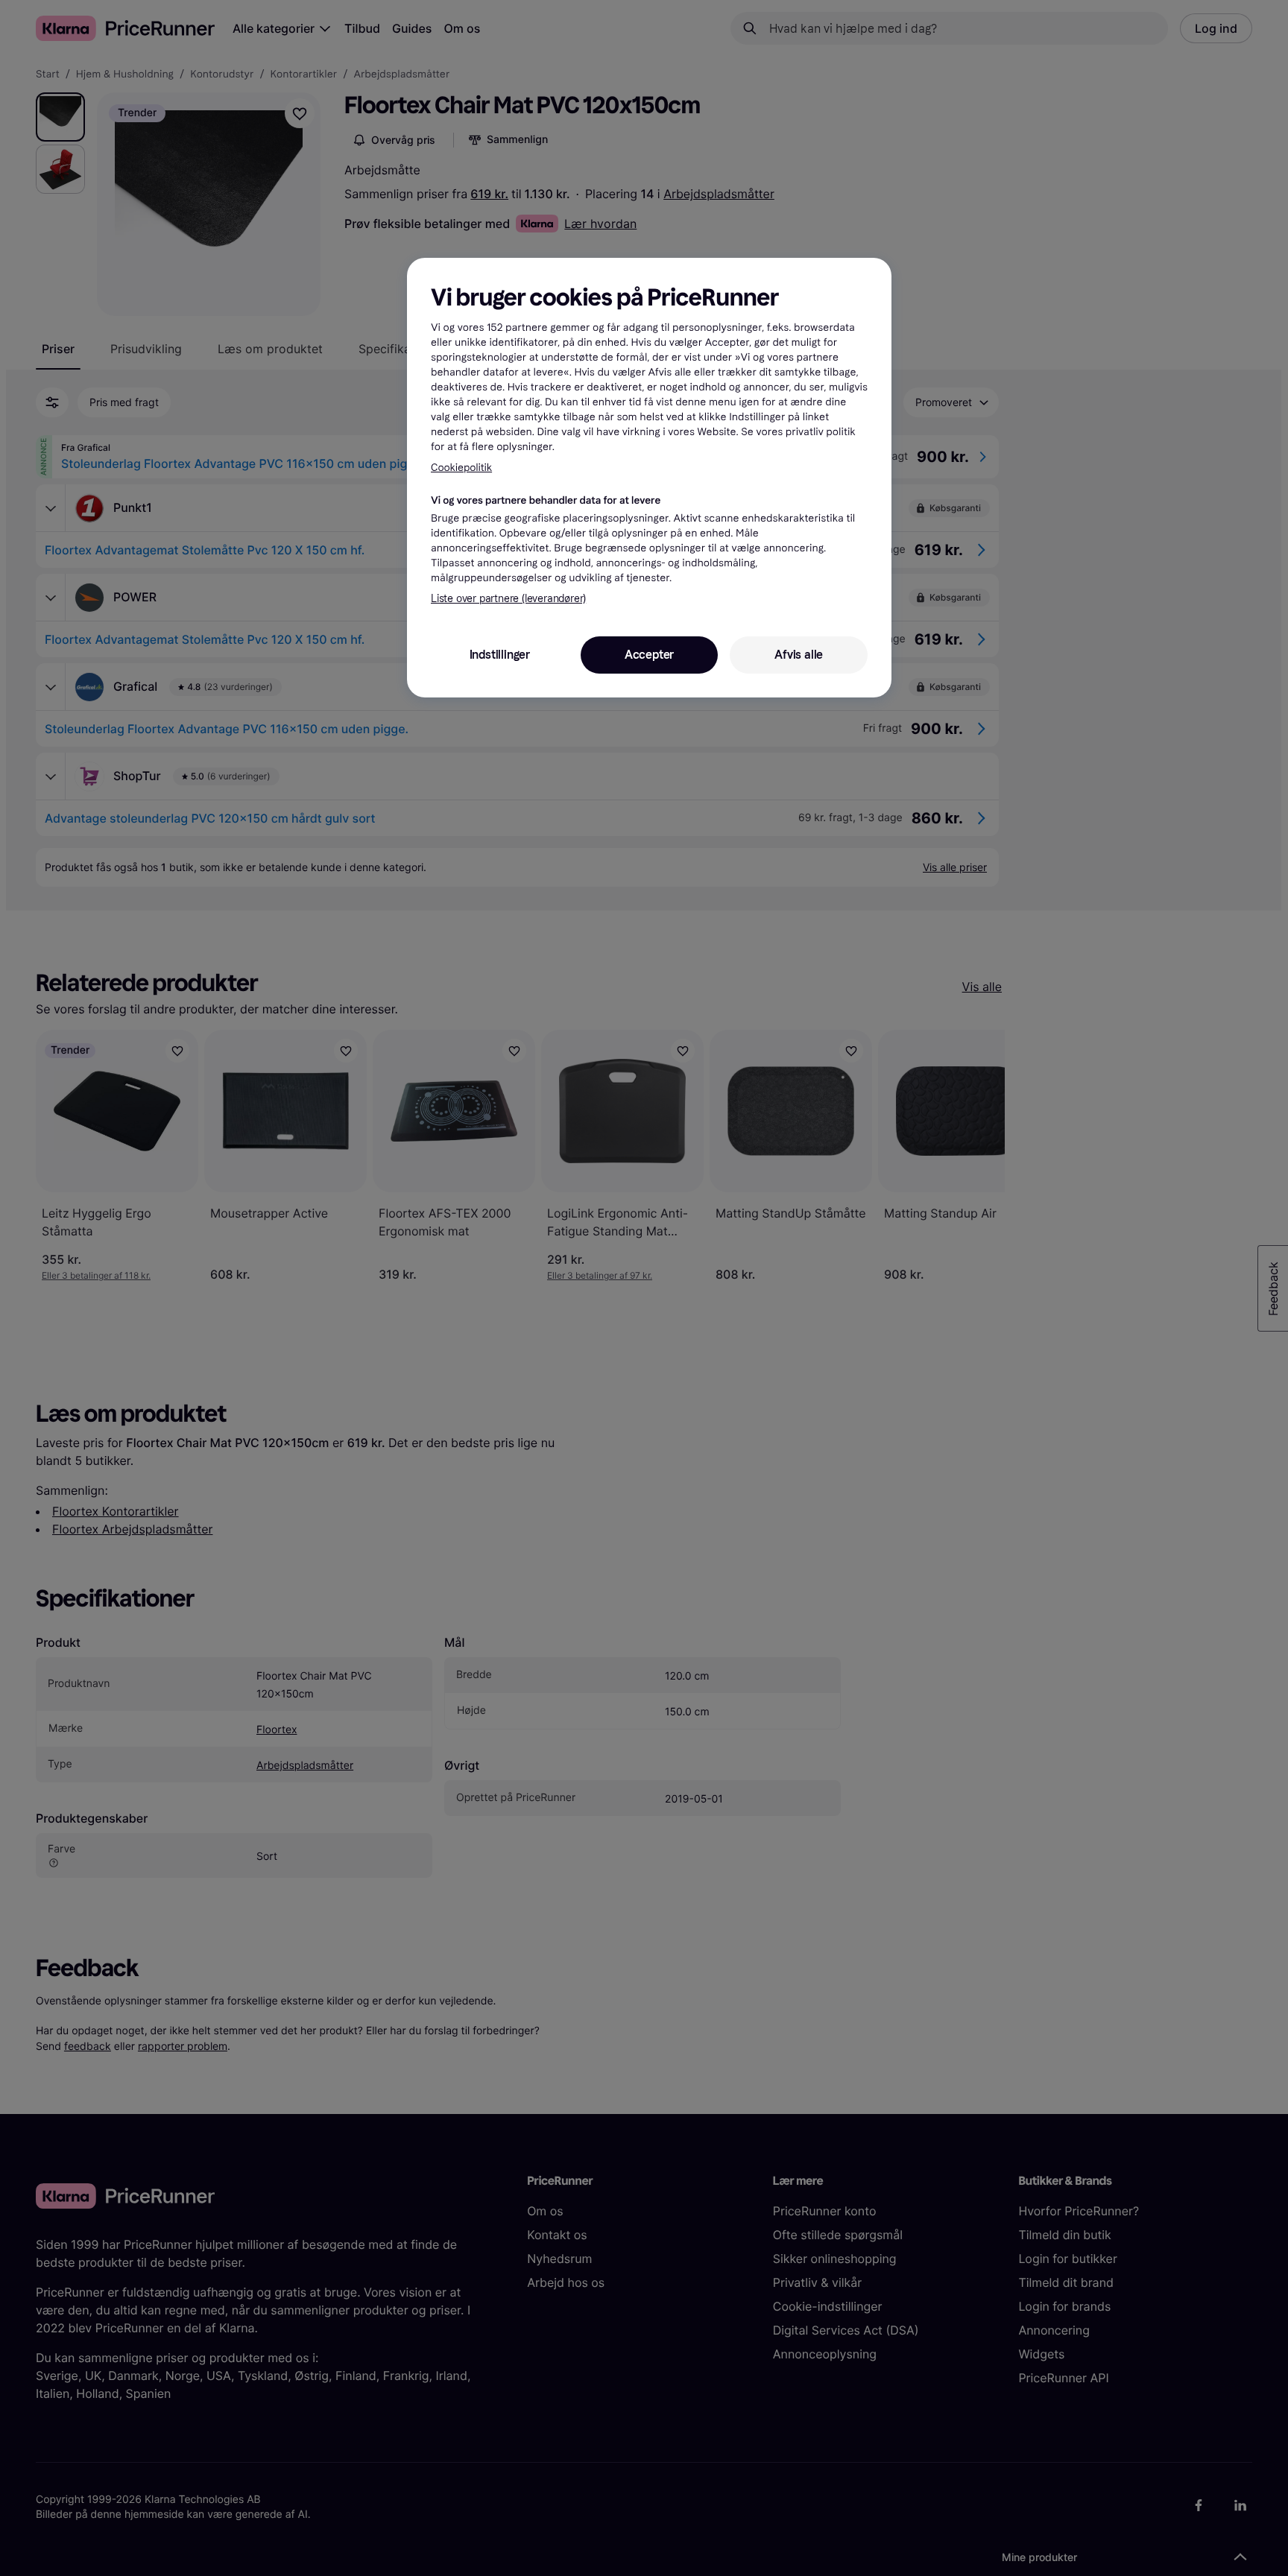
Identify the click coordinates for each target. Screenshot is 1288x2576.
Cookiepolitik (461, 468)
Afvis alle (799, 655)
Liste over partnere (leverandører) (508, 599)
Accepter (649, 655)
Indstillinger (500, 655)
